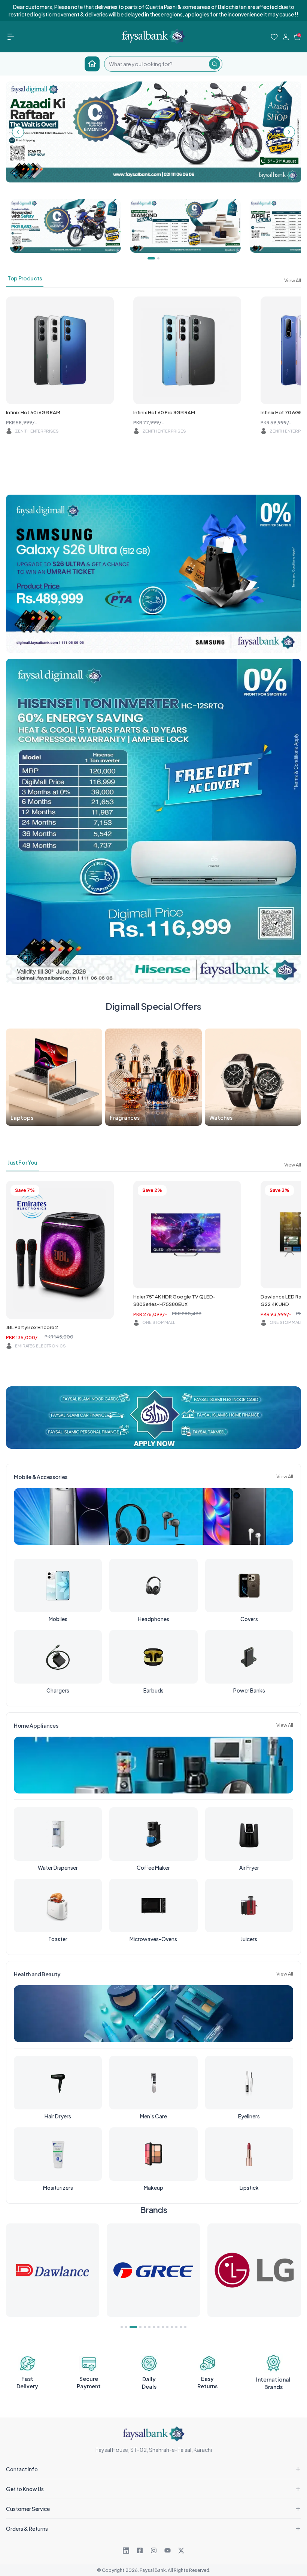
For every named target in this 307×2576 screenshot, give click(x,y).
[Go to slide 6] (149, 2327)
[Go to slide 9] (163, 2327)
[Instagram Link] (154, 2551)
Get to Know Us (25, 2489)
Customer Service (28, 2509)
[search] (157, 64)
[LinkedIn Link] (126, 2551)
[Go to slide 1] (122, 2327)
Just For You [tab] (22, 1162)
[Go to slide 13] (181, 2327)
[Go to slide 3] (131, 2327)
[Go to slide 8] (158, 2327)
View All (293, 280)
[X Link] (181, 2551)
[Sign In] (286, 37)
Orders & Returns (27, 2529)
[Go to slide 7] (154, 2327)
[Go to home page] (92, 64)
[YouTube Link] (168, 2551)
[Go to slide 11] (172, 2327)
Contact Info (22, 2469)
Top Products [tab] (25, 278)
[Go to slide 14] (185, 2327)
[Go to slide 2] (126, 2327)
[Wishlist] (274, 37)
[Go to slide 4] (138, 2327)
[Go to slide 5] (145, 2327)
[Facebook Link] (140, 2551)
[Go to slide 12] (176, 2327)
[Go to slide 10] (167, 2327)
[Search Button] (215, 64)
